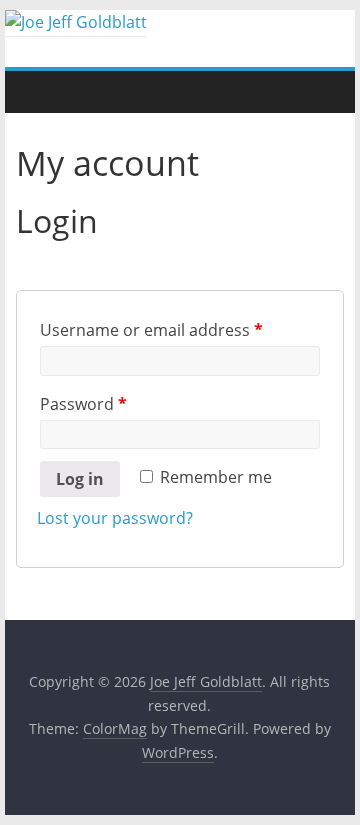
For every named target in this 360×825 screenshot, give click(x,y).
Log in (80, 479)
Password (83, 404)
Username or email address (151, 330)
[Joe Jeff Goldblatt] (76, 22)
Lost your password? (115, 518)
